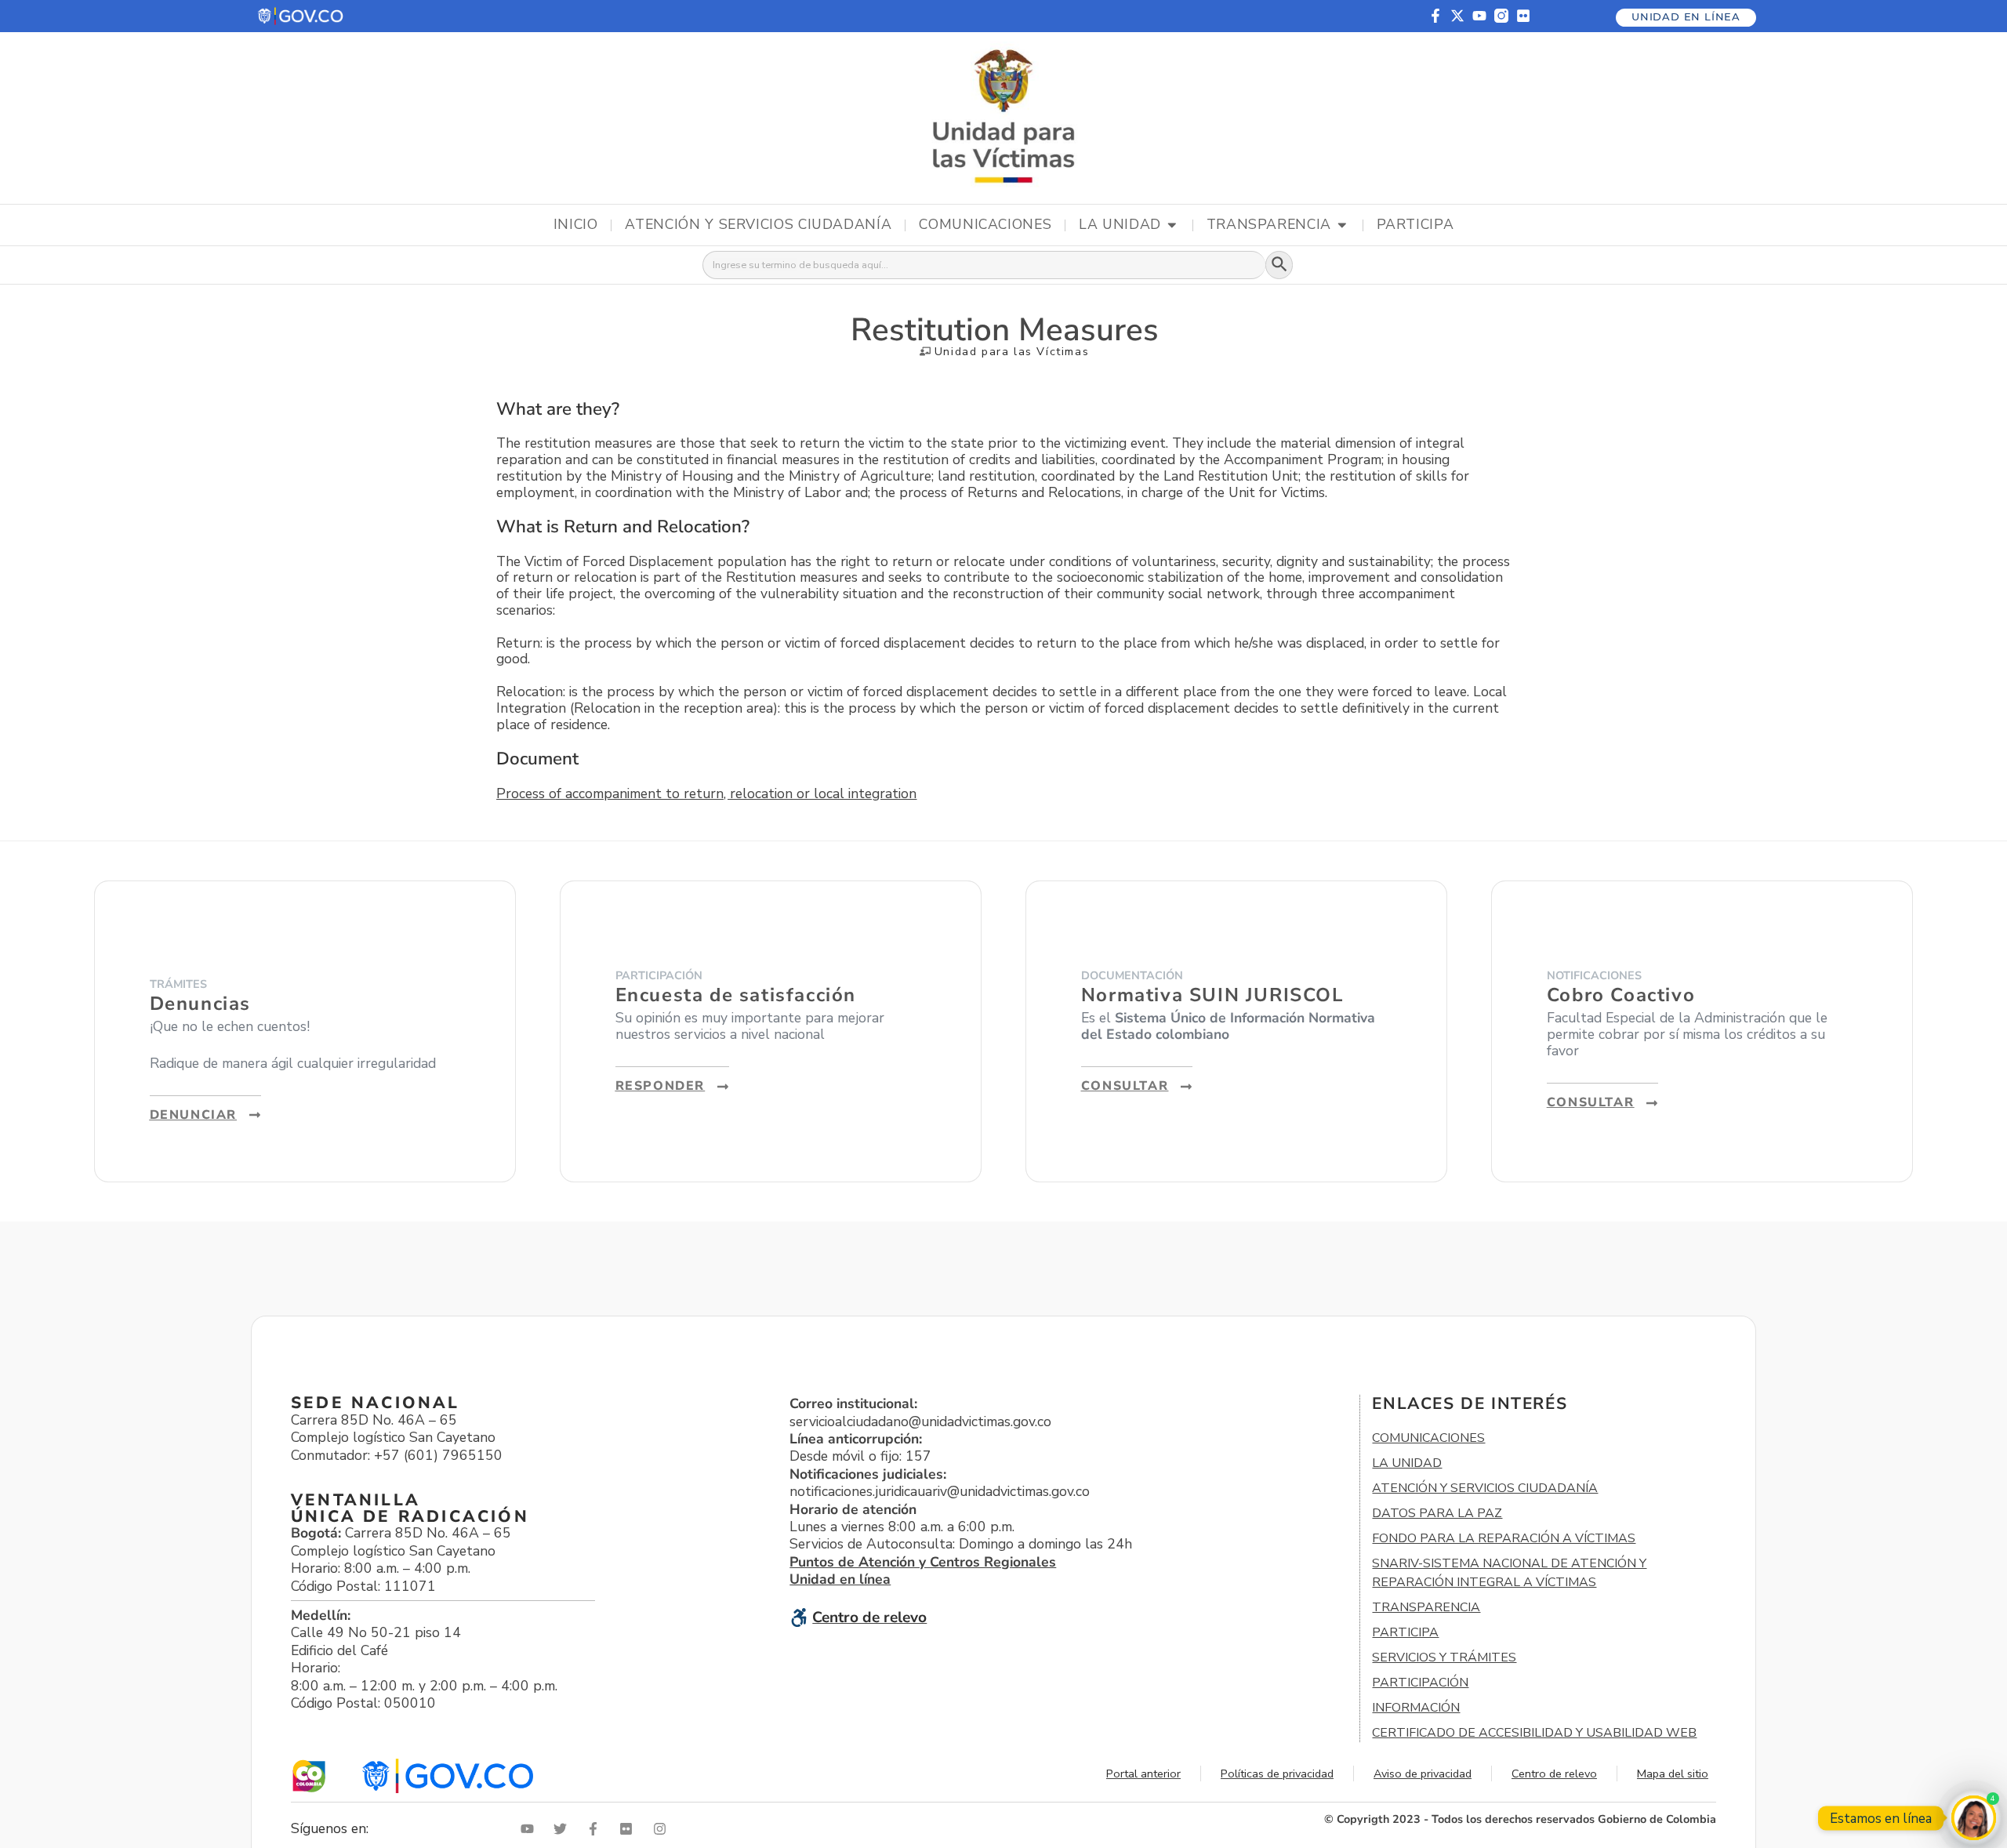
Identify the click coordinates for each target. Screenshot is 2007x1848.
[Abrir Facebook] (597, 1829)
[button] (301, 16)
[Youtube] (1479, 16)
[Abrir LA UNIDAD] (1172, 225)
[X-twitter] (1457, 16)
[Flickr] (1523, 16)
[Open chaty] (1974, 1818)
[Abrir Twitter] (564, 1829)
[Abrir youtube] (531, 1829)
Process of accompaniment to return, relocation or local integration (706, 793)
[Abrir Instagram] (663, 1829)
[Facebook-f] (1435, 16)
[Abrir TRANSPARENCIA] (1342, 225)
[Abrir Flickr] (630, 1829)
